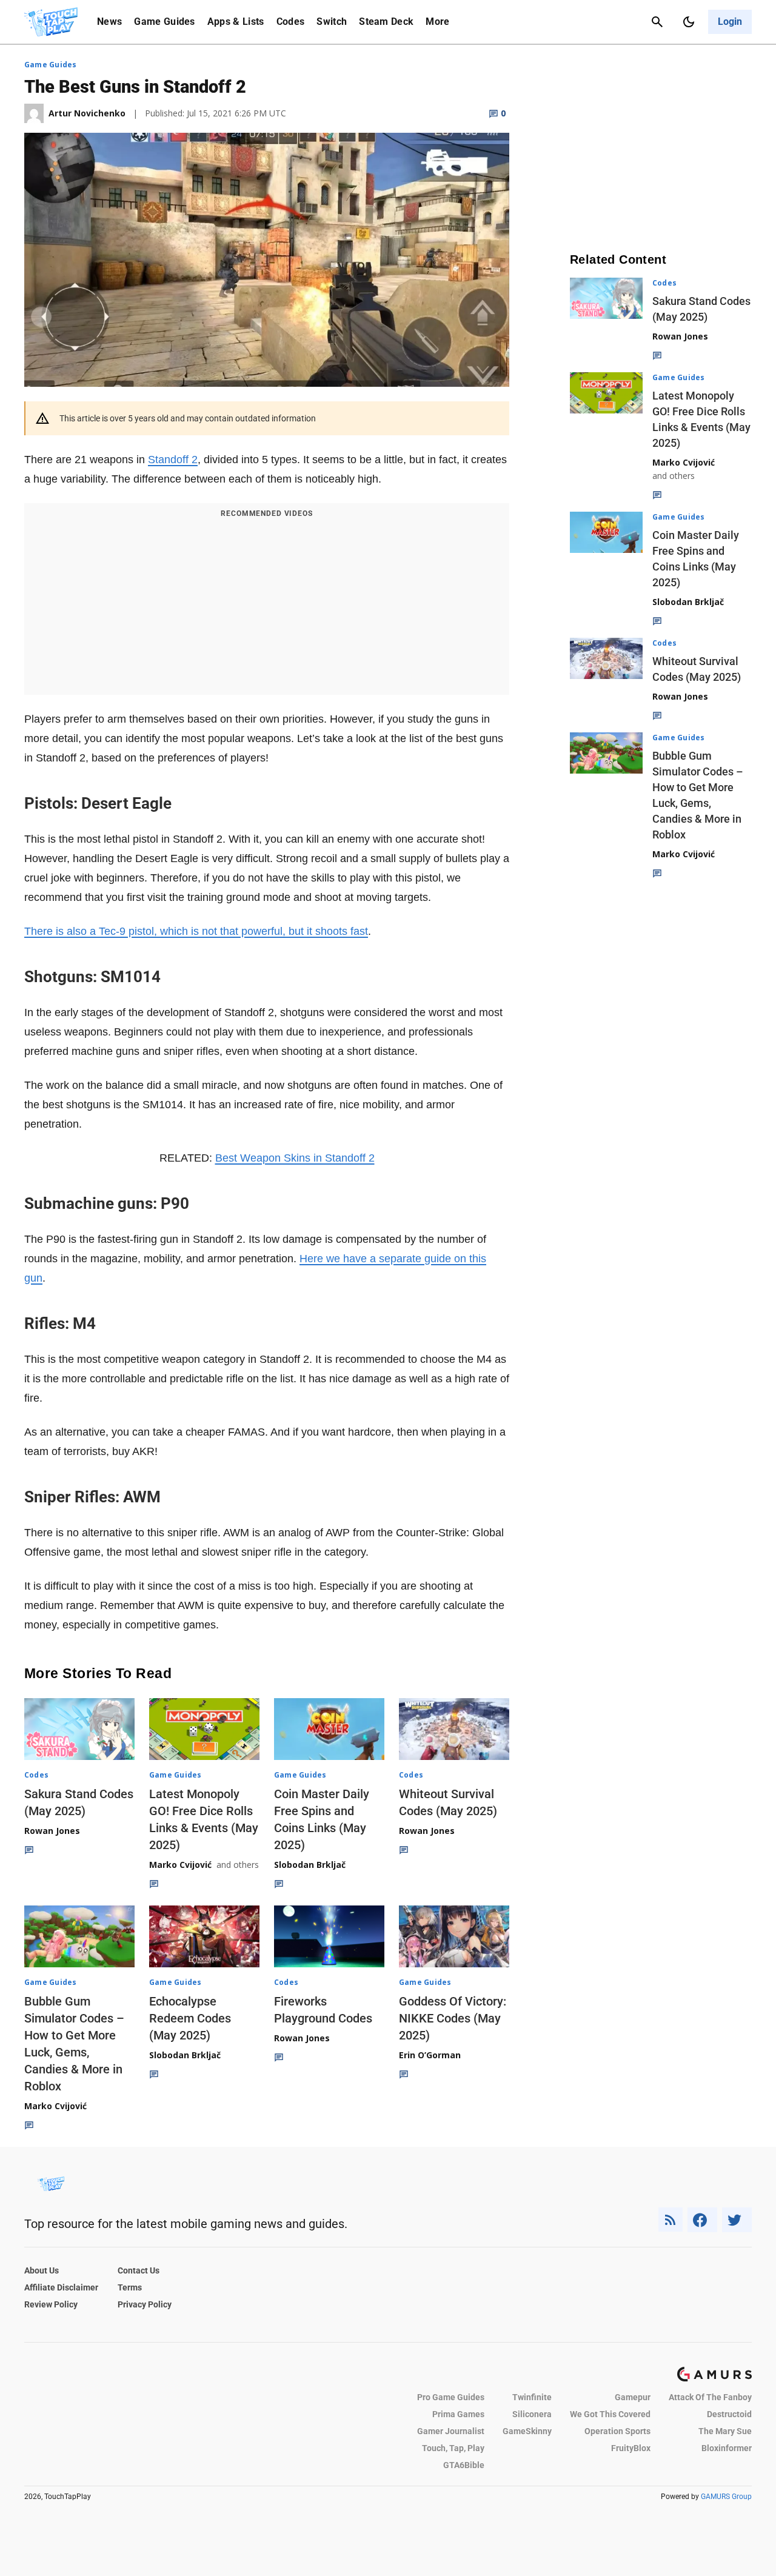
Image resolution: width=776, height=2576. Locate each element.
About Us (42, 2270)
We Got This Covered (610, 2414)
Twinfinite (532, 2397)
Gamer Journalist (451, 2431)
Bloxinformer (727, 2448)
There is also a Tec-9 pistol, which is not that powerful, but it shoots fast (196, 931)
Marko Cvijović (180, 1865)
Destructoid (729, 2414)
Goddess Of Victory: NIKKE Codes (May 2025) (453, 2018)
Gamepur (633, 2397)
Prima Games (458, 2414)
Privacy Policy (145, 2304)
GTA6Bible (464, 2465)
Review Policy (51, 2304)
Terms (130, 2287)
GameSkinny (527, 2431)
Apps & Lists (236, 22)
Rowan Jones (52, 1831)
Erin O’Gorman (430, 2055)
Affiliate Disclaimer (61, 2287)
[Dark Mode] (689, 22)
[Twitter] (737, 2220)
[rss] (671, 2220)
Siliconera (532, 2414)
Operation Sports (617, 2431)
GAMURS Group (726, 2497)
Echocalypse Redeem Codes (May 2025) (190, 2018)
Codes (291, 22)
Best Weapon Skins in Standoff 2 (295, 1158)
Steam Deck (386, 22)
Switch (332, 22)
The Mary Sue (725, 2431)
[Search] (657, 22)
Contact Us (139, 2270)
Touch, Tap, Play (453, 2448)
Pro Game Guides (451, 2397)
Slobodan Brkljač (310, 1865)
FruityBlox (631, 2448)
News (109, 22)
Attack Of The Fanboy (710, 2397)
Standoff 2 (173, 460)
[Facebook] (702, 2220)
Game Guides (165, 22)
